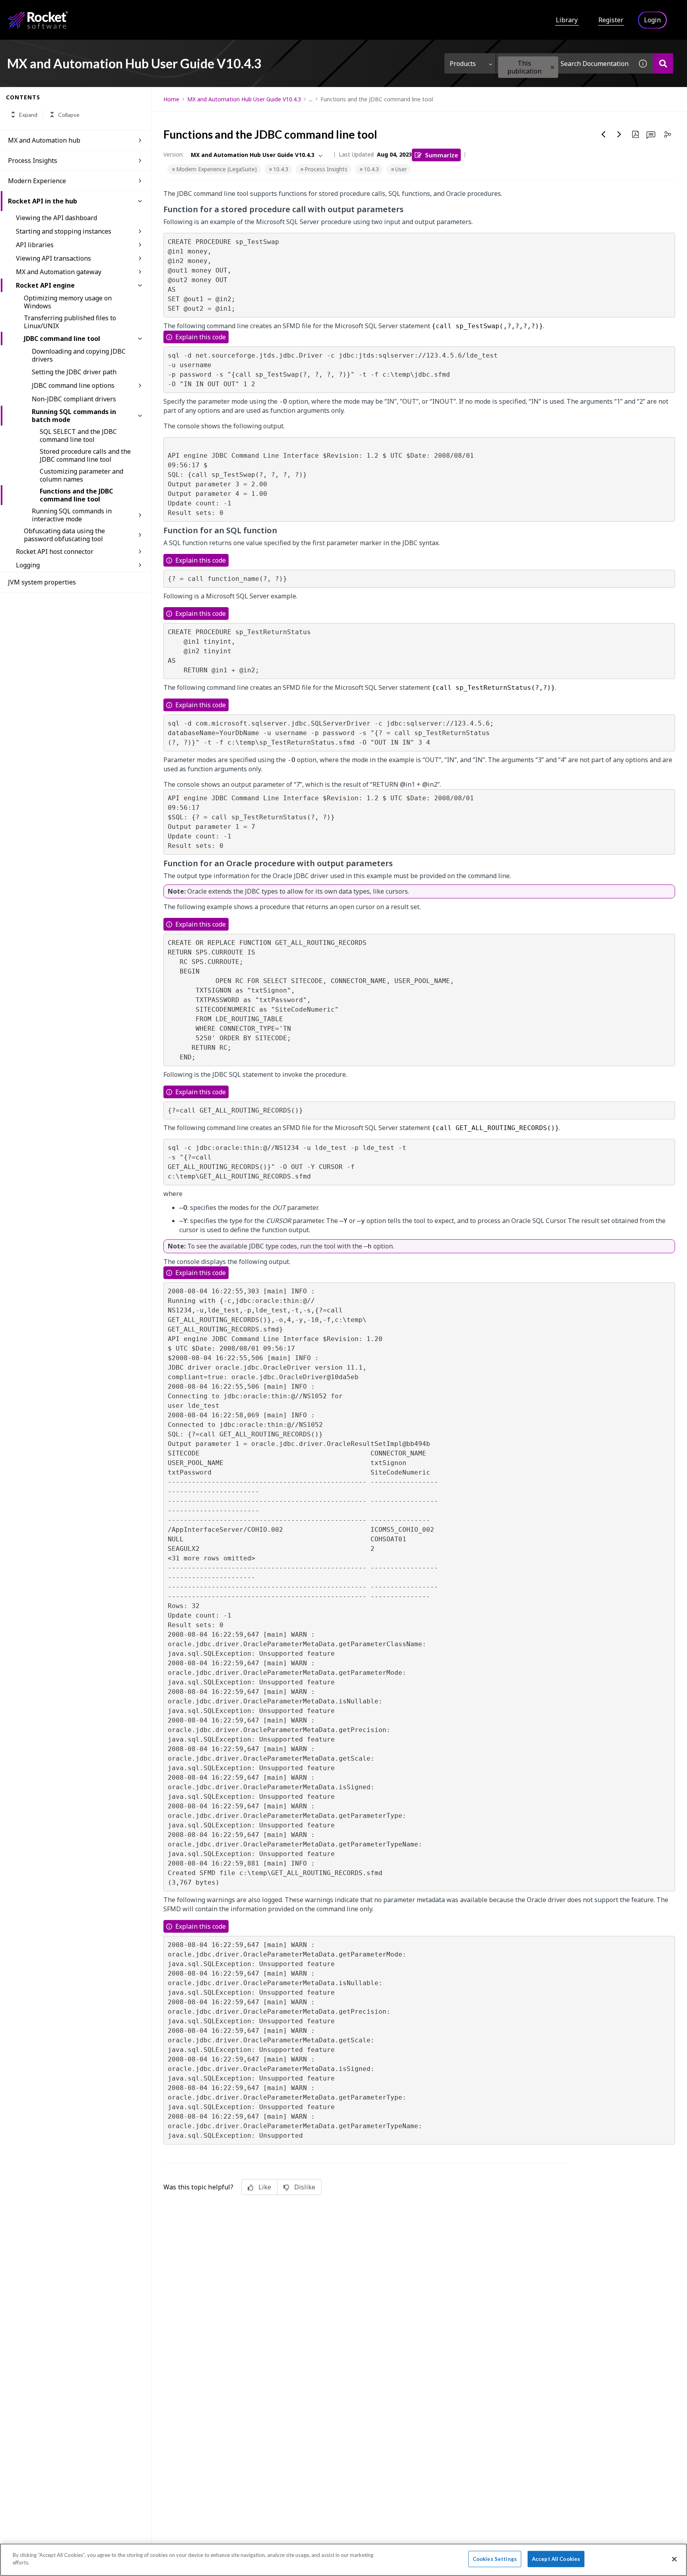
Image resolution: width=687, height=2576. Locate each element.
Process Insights (33, 161)
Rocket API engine (45, 285)
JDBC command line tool (62, 339)
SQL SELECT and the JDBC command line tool (78, 435)
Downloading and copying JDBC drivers (79, 355)
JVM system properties (42, 582)
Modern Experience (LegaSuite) (216, 169)
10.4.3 (281, 169)
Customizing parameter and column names (82, 475)
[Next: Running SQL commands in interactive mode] (619, 134)
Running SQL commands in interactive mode (72, 515)
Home (171, 99)
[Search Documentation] (663, 63)
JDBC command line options (73, 385)
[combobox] (565, 63)
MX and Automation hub (44, 140)
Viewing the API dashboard (56, 218)
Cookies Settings (495, 2559)
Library (567, 20)
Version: (174, 154)
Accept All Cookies (556, 2559)
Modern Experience (37, 181)
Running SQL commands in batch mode (74, 416)
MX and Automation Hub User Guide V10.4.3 (244, 99)
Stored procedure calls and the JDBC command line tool (85, 455)
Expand (28, 115)
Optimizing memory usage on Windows (68, 302)
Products (463, 64)
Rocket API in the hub (43, 201)
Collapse (69, 115)
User (401, 169)
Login (652, 20)
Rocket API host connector (55, 552)
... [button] (311, 99)
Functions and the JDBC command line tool (76, 495)
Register (611, 20)
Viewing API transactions (53, 258)
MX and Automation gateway (59, 272)
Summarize (442, 155)
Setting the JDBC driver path (74, 372)
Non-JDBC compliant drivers (74, 399)
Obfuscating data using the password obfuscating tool (64, 535)
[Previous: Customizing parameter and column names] (604, 134)
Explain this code (201, 337)
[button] (552, 67)
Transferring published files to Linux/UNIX (70, 322)
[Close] (674, 2559)
